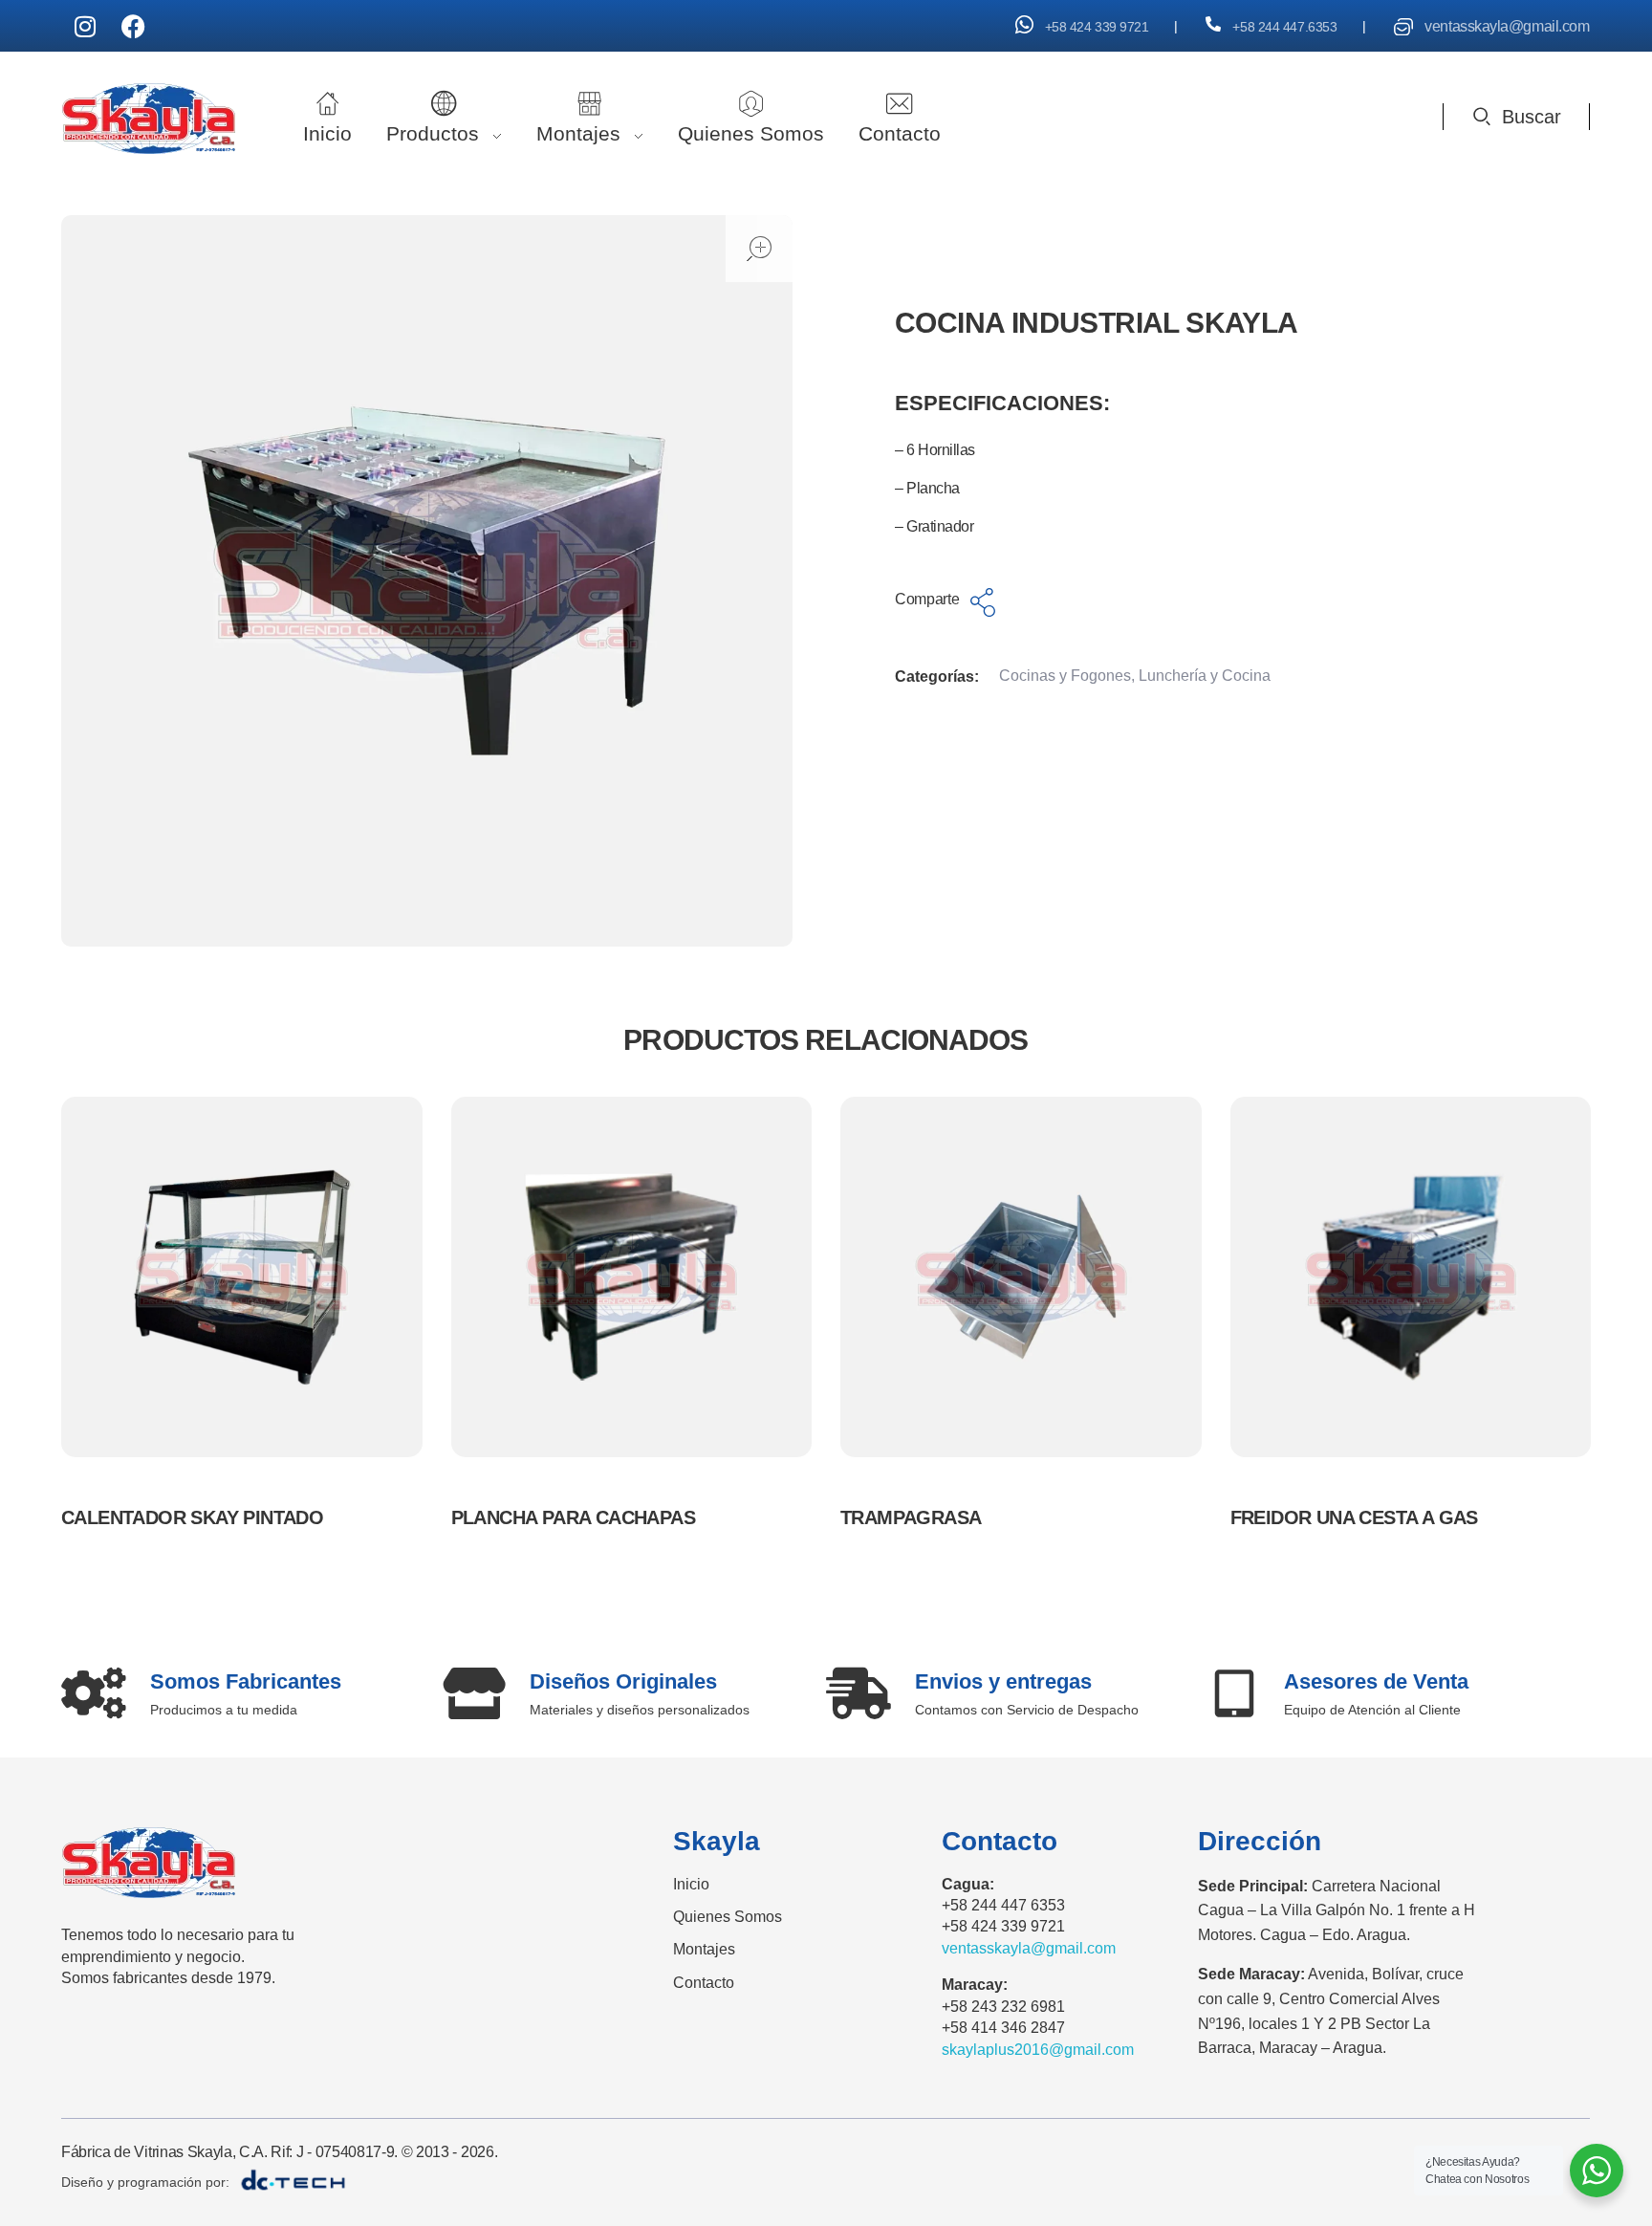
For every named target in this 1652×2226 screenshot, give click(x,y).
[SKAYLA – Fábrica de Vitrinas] (149, 119)
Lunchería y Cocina (1205, 676)
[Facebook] (133, 26)
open (759, 249)
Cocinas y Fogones (1065, 676)
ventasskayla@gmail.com (1507, 26)
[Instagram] (85, 26)
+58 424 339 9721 (1097, 27)
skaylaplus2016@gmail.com (1038, 2050)
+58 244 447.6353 (1284, 27)
